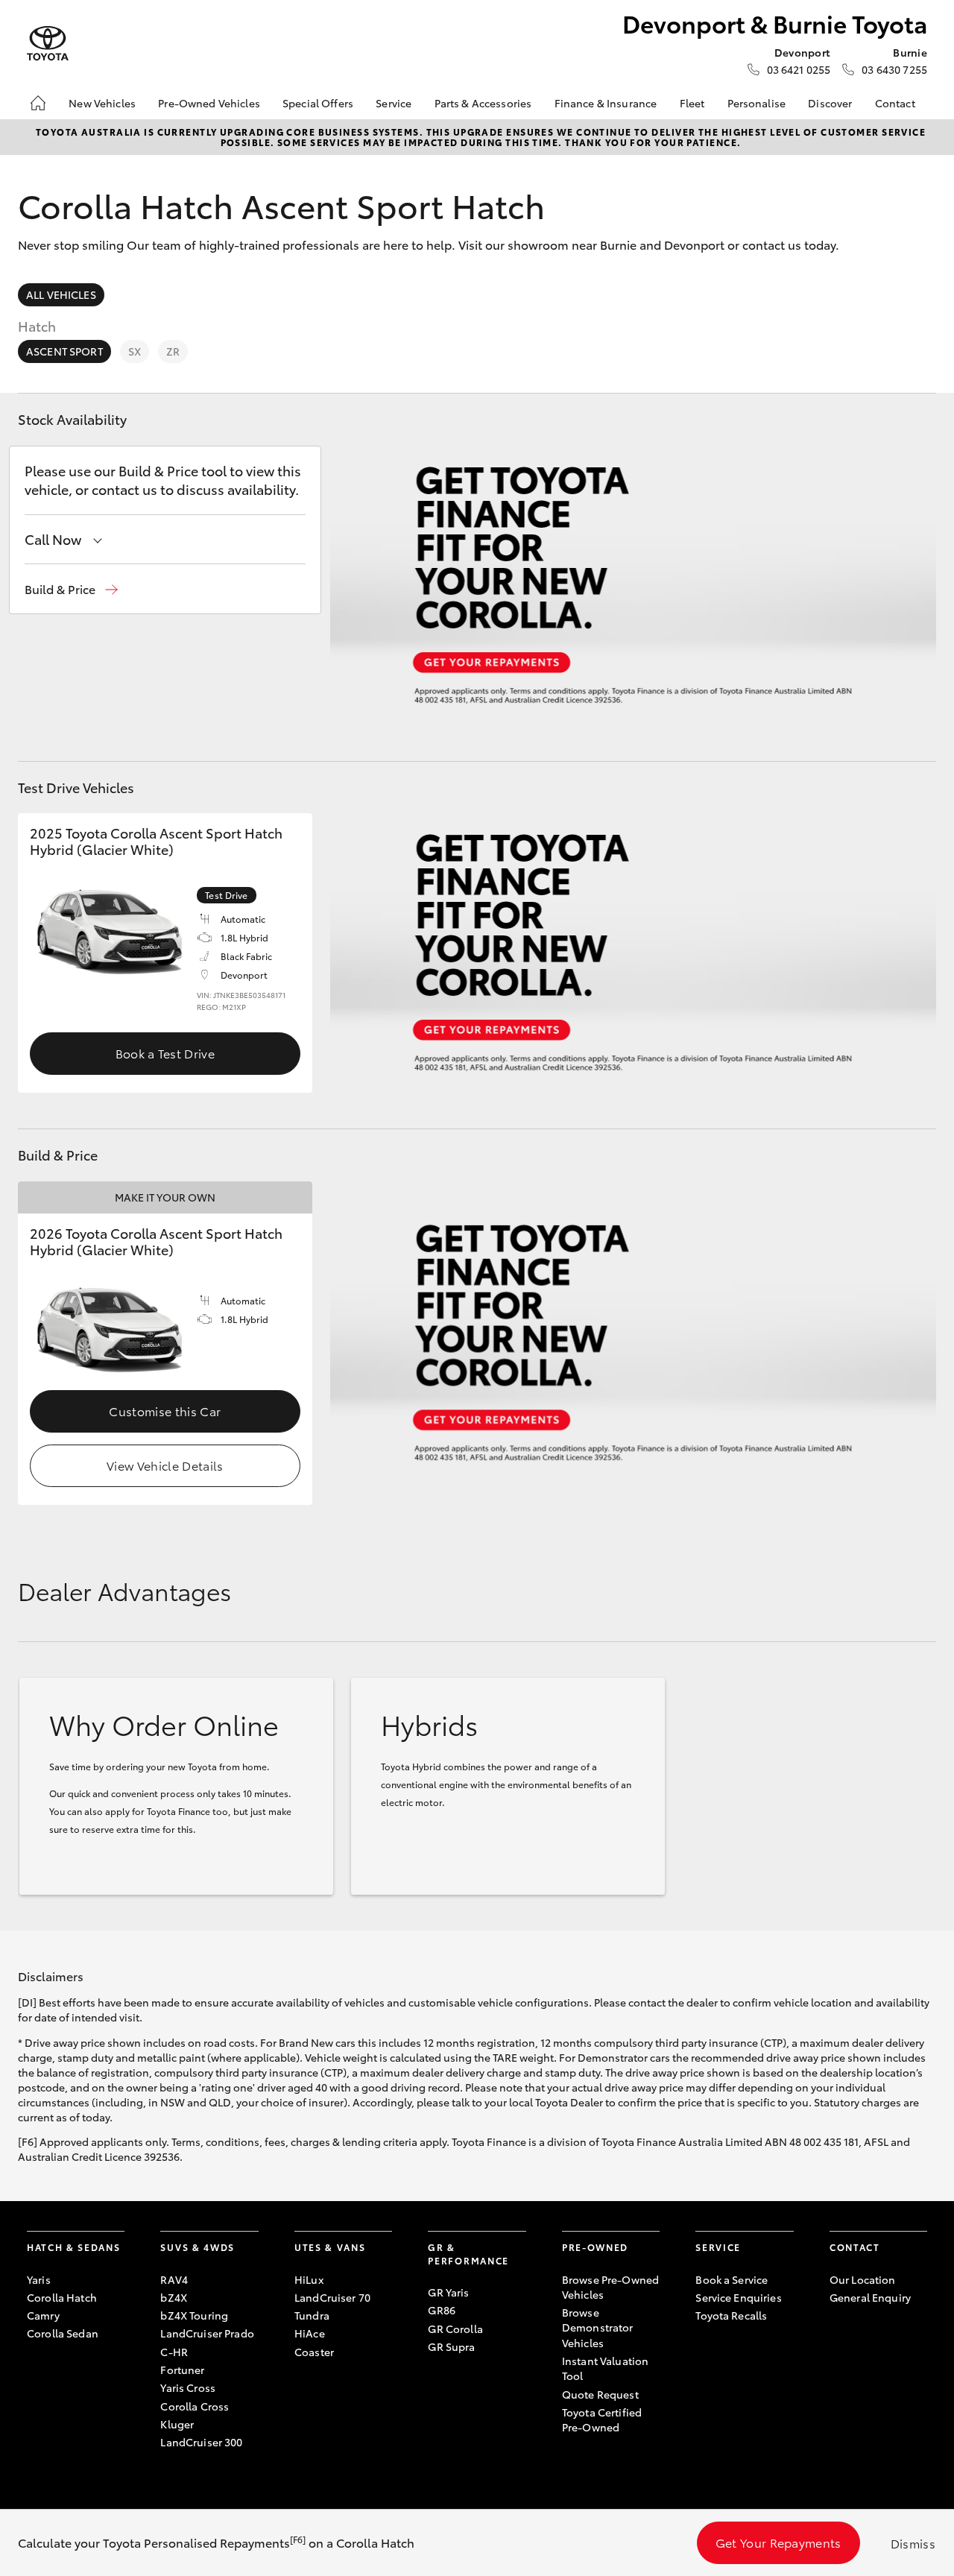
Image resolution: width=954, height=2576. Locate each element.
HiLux (309, 2279)
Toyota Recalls (731, 2315)
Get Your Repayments (778, 2542)
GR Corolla (455, 2329)
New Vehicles (102, 103)
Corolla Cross (195, 2406)
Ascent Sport (64, 351)
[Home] (38, 103)
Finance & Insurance (606, 103)
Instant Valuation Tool (605, 2368)
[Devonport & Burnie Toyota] (48, 44)
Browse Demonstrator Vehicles (598, 2327)
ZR (173, 351)
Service (394, 103)
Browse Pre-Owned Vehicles (610, 2287)
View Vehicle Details (165, 1465)
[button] (71, 589)
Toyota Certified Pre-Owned (602, 2419)
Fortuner (182, 2370)
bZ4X (174, 2297)
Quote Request (600, 2394)
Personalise (757, 103)
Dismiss (913, 2543)
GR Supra (451, 2346)
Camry (43, 2315)
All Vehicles (61, 294)
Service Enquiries (738, 2297)
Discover (830, 103)
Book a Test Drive (165, 1053)
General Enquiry (870, 2297)
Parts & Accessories (483, 103)
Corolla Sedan (63, 2333)
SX (135, 351)
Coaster (314, 2352)
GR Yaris (448, 2292)
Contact (895, 103)
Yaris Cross (188, 2387)
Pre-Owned (595, 2247)
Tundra (312, 2315)
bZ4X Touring (194, 2315)
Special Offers (318, 103)
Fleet (692, 103)
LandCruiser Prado (207, 2333)
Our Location (863, 2279)
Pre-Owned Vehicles (209, 103)
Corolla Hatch (62, 2297)
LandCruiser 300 (201, 2442)
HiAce (310, 2333)
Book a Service (732, 2279)
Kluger (177, 2424)
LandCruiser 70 (332, 2297)
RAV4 (174, 2279)
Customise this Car (165, 1411)
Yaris (39, 2279)
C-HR (174, 2352)
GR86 (442, 2310)
